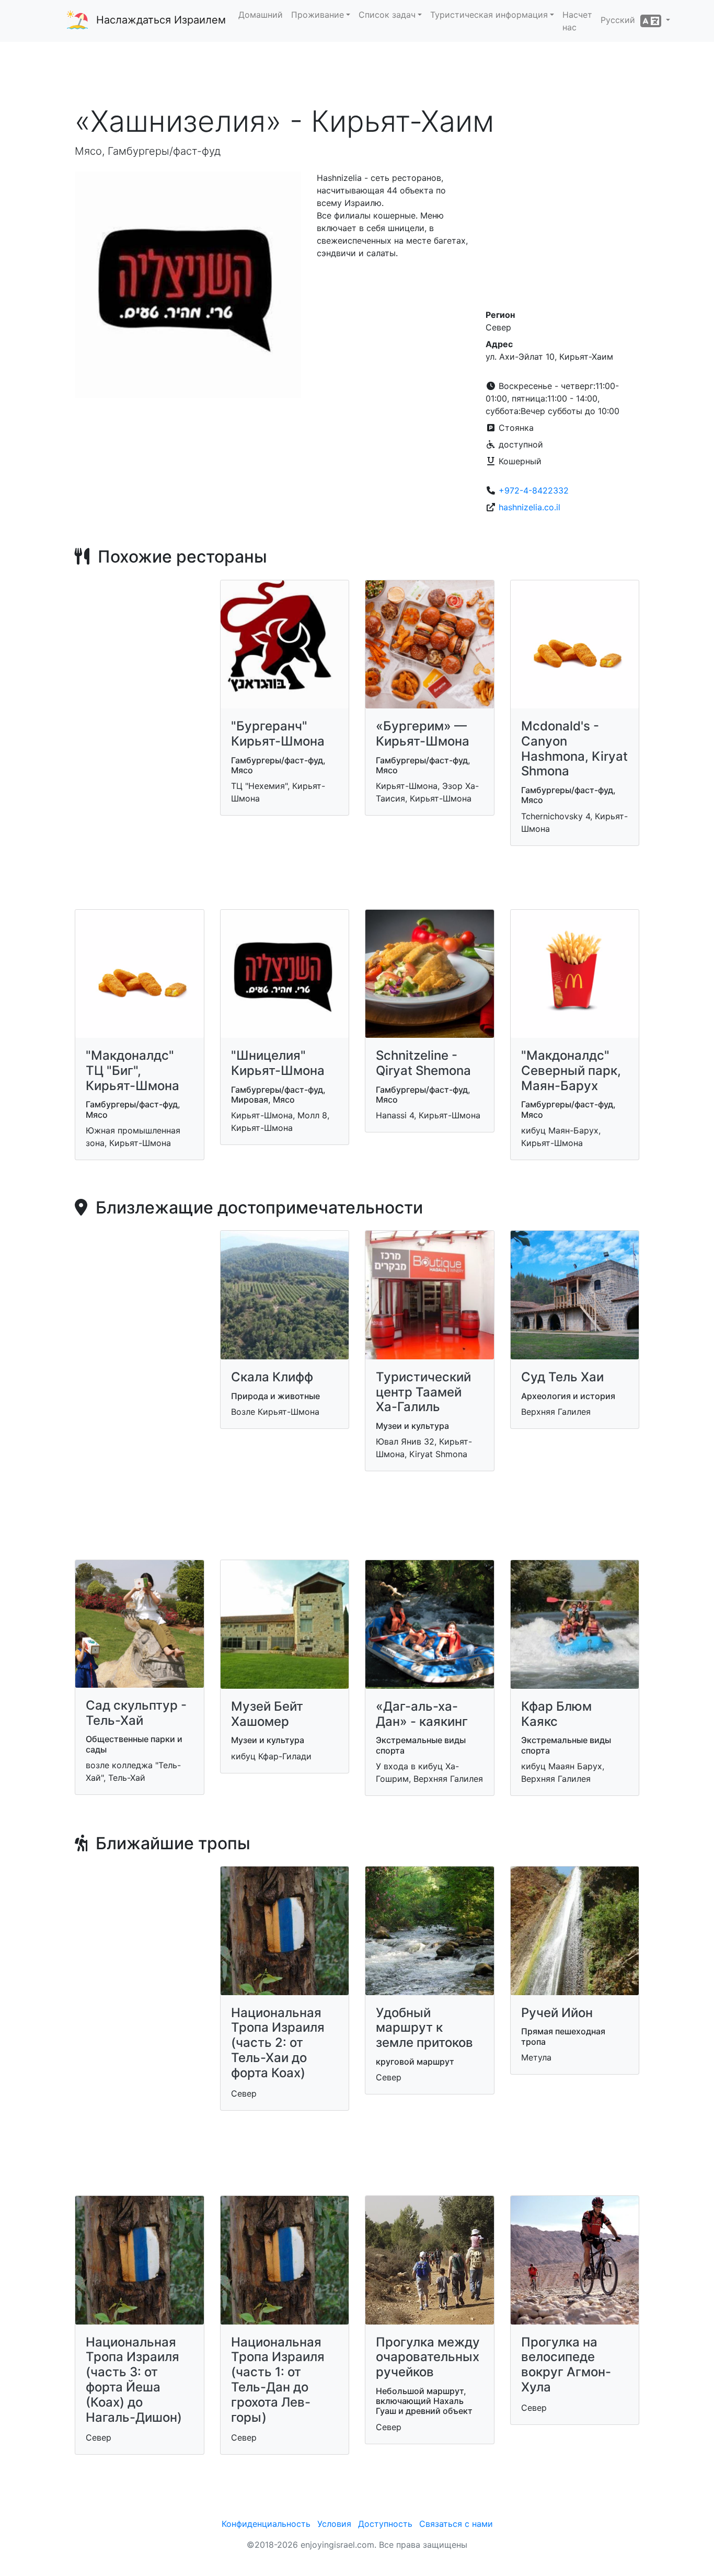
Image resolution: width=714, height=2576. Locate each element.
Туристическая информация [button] (489, 15)
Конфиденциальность (266, 2524)
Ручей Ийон (557, 2013)
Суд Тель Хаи (562, 1377)
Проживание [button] (318, 15)
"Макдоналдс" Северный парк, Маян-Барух (571, 1071)
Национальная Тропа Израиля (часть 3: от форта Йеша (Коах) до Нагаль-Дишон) (134, 2380)
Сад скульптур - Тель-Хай (136, 1713)
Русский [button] (620, 20)
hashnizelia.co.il (529, 507)
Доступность (385, 2524)
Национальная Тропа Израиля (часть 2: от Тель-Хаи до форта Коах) (278, 2043)
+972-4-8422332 (534, 490)
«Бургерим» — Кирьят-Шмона (423, 734)
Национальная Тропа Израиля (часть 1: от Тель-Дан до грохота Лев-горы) (278, 2380)
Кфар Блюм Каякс (556, 1714)
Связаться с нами (456, 2524)
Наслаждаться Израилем (161, 20)
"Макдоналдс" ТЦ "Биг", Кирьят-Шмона (133, 1071)
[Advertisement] (357, 73)
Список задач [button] (387, 15)
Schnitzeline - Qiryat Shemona (423, 1063)
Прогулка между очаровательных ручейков (428, 2357)
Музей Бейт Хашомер (267, 1714)
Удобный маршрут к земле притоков (424, 2028)
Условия (334, 2524)
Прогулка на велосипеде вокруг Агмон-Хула (566, 2365)
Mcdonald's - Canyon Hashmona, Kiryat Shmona (574, 748)
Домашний (261, 15)
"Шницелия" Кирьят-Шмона (278, 1063)
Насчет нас (577, 21)
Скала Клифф (272, 1377)
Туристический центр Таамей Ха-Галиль (423, 1392)
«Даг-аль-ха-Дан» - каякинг (422, 1714)
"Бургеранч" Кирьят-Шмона (278, 734)
